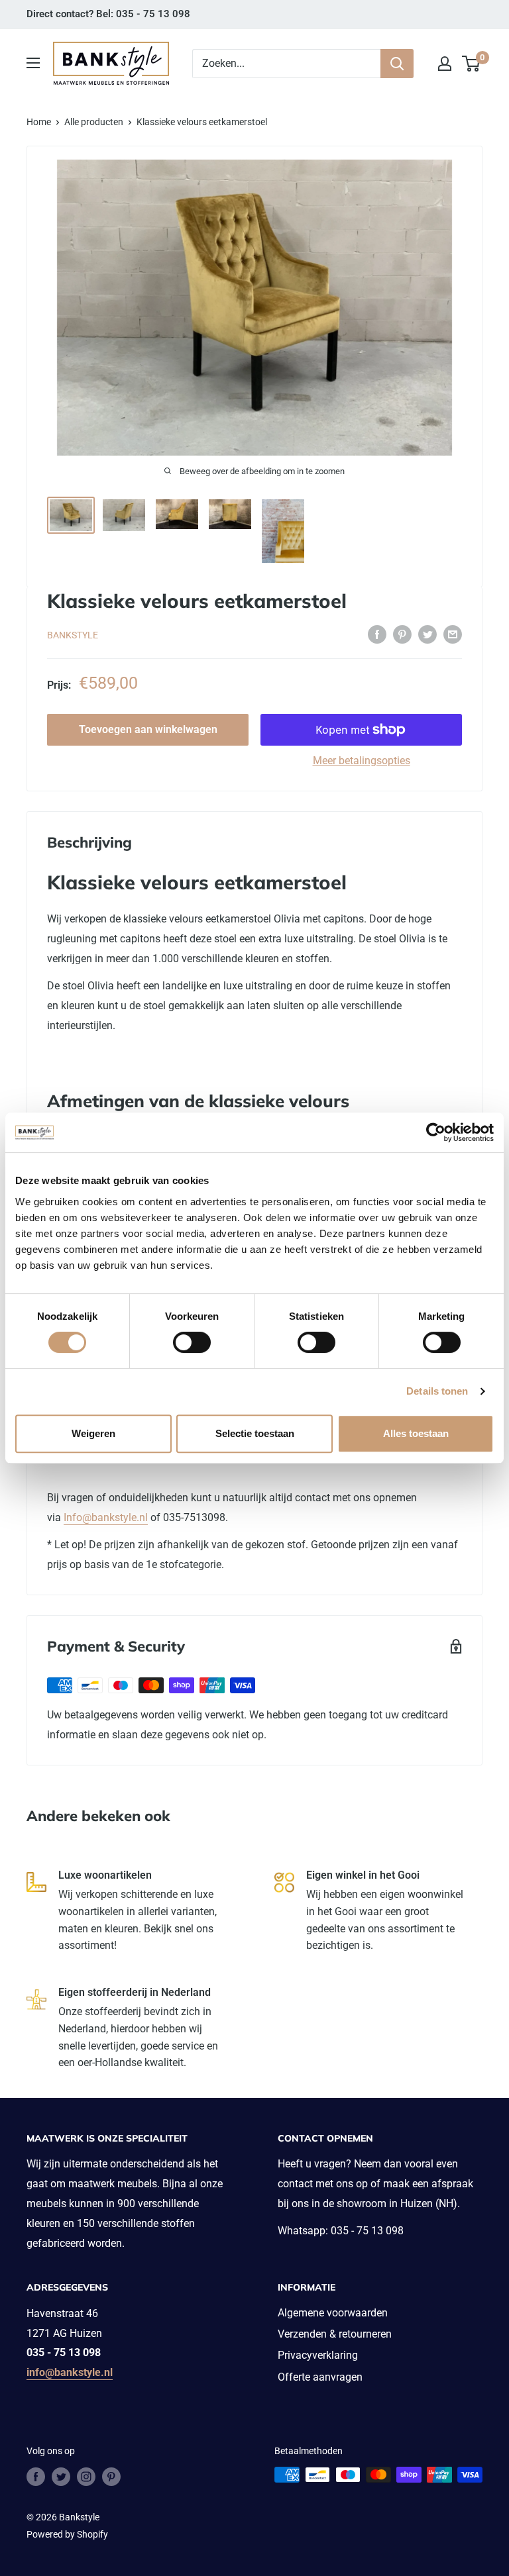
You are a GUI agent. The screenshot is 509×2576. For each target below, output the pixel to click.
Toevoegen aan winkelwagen (148, 729)
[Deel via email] (453, 634)
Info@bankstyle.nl (106, 1517)
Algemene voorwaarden (333, 2313)
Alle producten (94, 122)
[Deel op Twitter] (427, 634)
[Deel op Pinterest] (402, 634)
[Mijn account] (445, 64)
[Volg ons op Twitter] (61, 2476)
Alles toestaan (416, 1433)
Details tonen (437, 1391)
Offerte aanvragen (320, 2377)
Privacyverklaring (318, 2355)
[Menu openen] (33, 63)
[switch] (192, 1342)
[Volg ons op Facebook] (36, 2476)
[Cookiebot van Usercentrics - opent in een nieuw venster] (436, 1132)
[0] (472, 64)
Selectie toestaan (255, 1433)
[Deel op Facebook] (377, 634)
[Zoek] (397, 64)
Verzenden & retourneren (335, 2334)
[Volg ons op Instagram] (86, 2476)
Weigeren (93, 1433)
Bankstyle (73, 635)
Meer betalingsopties (362, 761)
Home (39, 122)
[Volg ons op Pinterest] (111, 2476)
